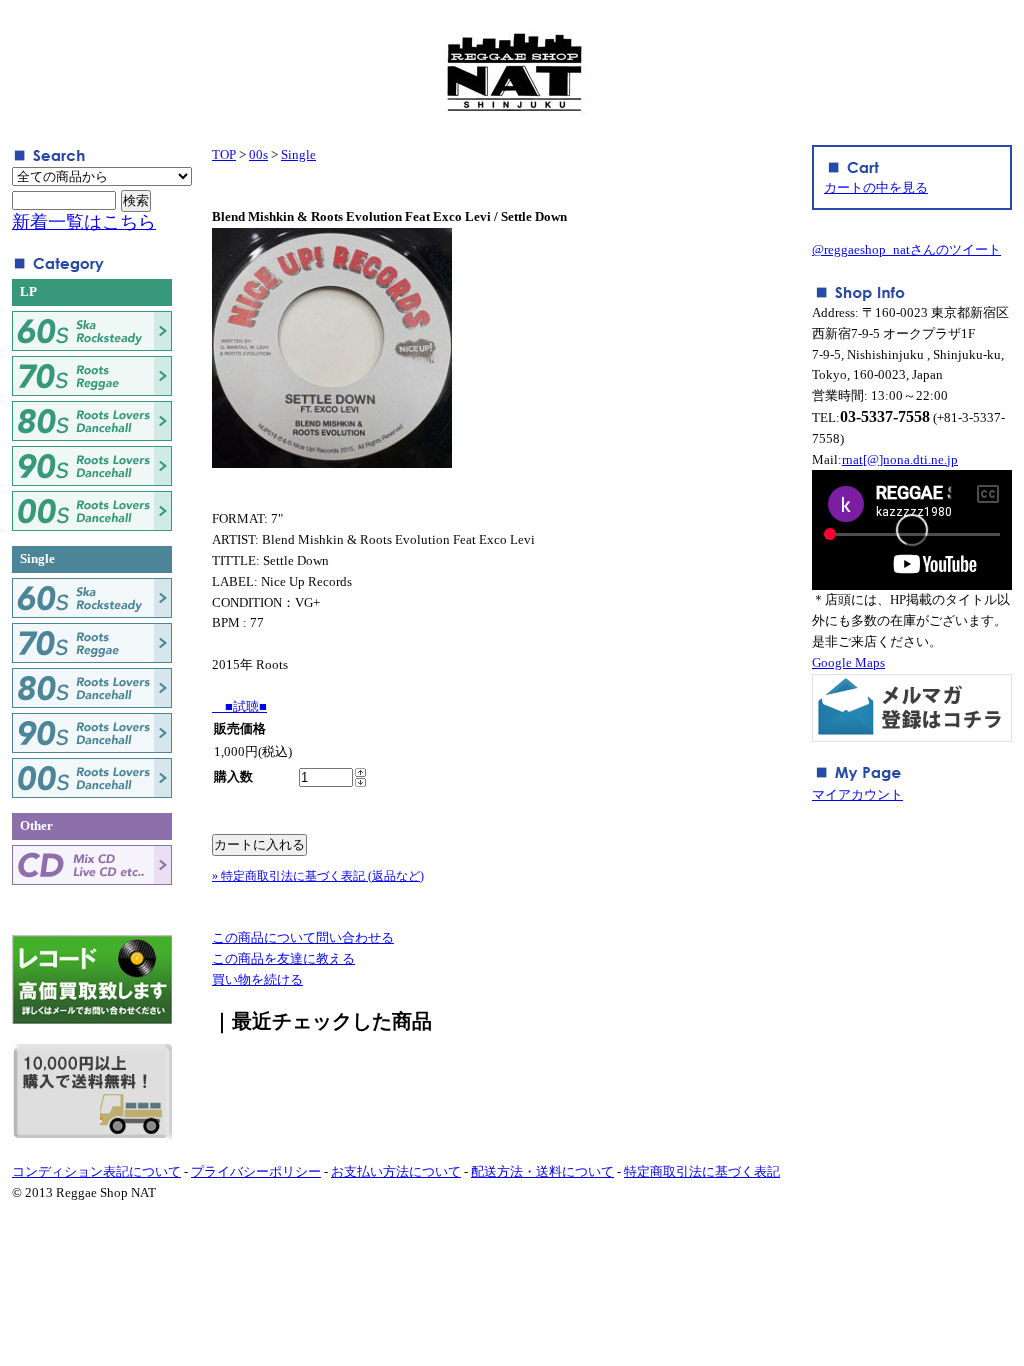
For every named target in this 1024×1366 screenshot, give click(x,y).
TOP (224, 154)
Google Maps (848, 662)
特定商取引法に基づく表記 (702, 1171)
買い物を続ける (257, 979)
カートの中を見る (876, 187)
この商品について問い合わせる (303, 937)
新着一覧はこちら (84, 222)
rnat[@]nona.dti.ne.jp (900, 459)
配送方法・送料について (542, 1171)
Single (298, 154)
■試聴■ (239, 706)
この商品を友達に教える (283, 958)
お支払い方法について (396, 1171)
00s (258, 154)
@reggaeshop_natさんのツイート (906, 249)
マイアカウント (857, 794)
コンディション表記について (96, 1171)
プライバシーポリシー (256, 1171)
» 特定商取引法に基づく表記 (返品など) (318, 876)
